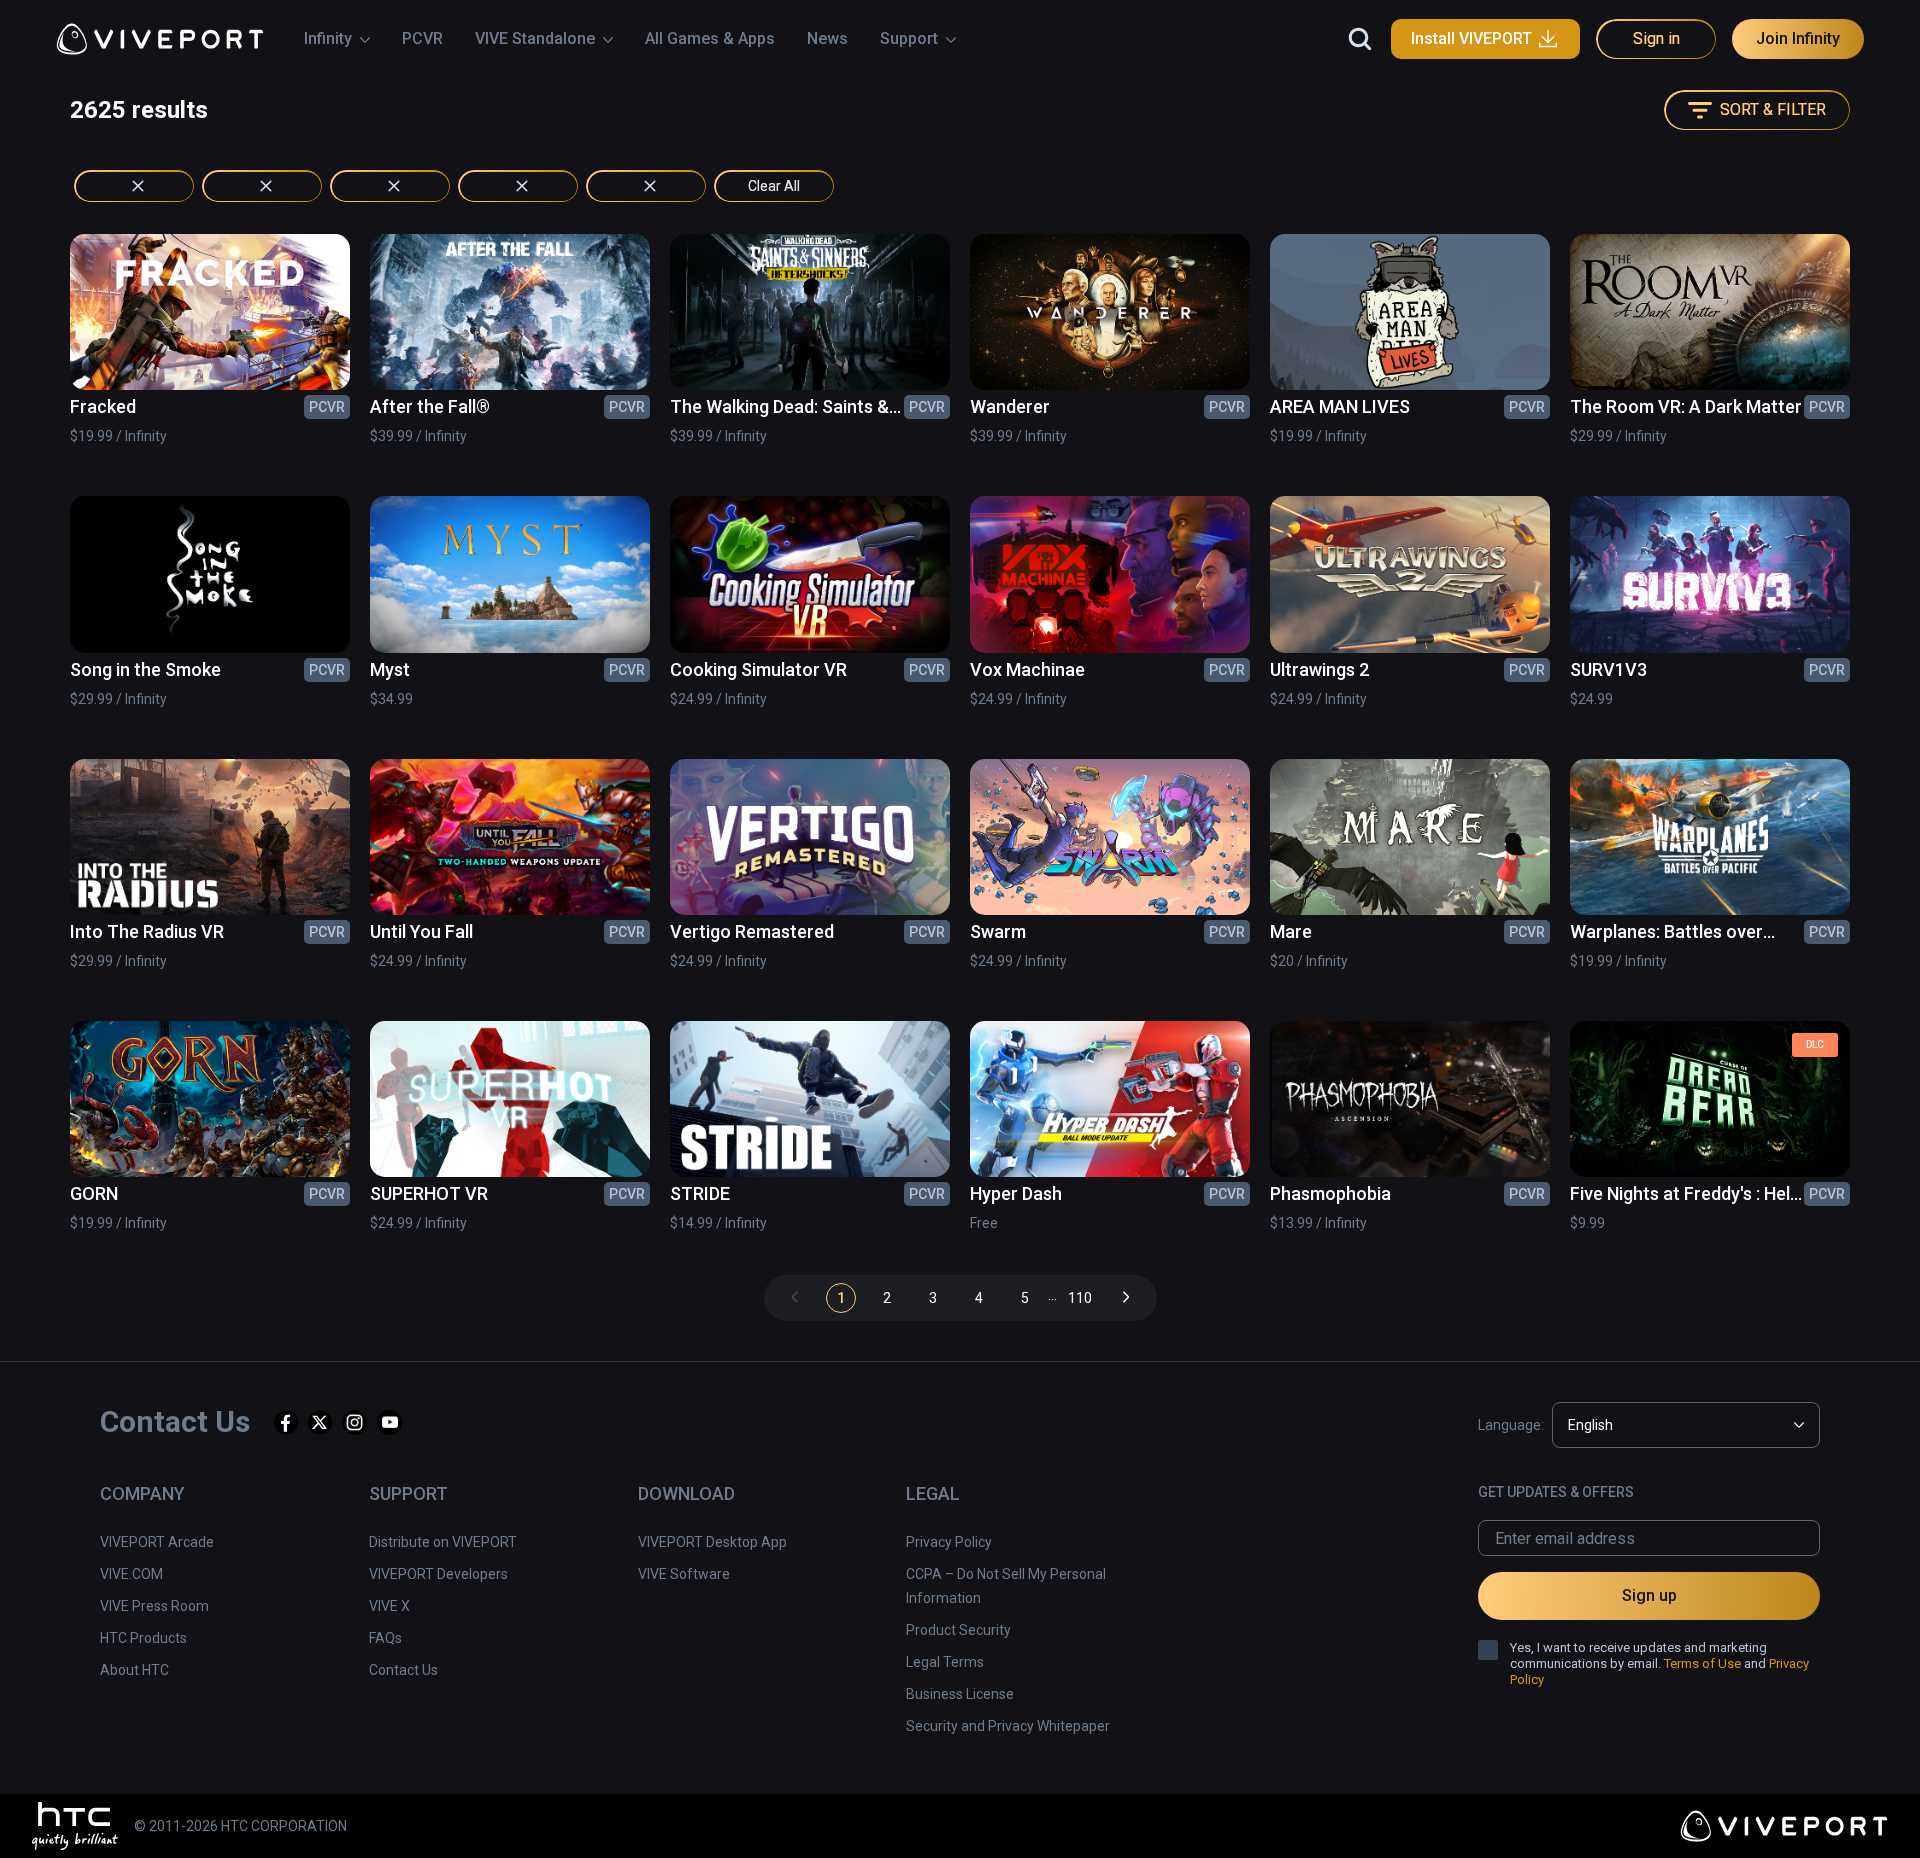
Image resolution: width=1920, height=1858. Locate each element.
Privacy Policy (949, 1542)
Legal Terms (945, 1662)
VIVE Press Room (154, 1606)
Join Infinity (1798, 38)
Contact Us (403, 1670)
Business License (960, 1694)
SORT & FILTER (1773, 109)
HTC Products (143, 1638)
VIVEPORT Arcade (157, 1542)
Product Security (958, 1630)
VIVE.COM (131, 1574)
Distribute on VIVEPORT (443, 1542)
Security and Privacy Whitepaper (1008, 1726)
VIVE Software (684, 1574)
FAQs (385, 1638)
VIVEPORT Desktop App (712, 1542)
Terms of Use (1702, 1663)
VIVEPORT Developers (438, 1574)
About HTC (134, 1670)
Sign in (1656, 38)
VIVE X (389, 1606)
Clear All (774, 186)
